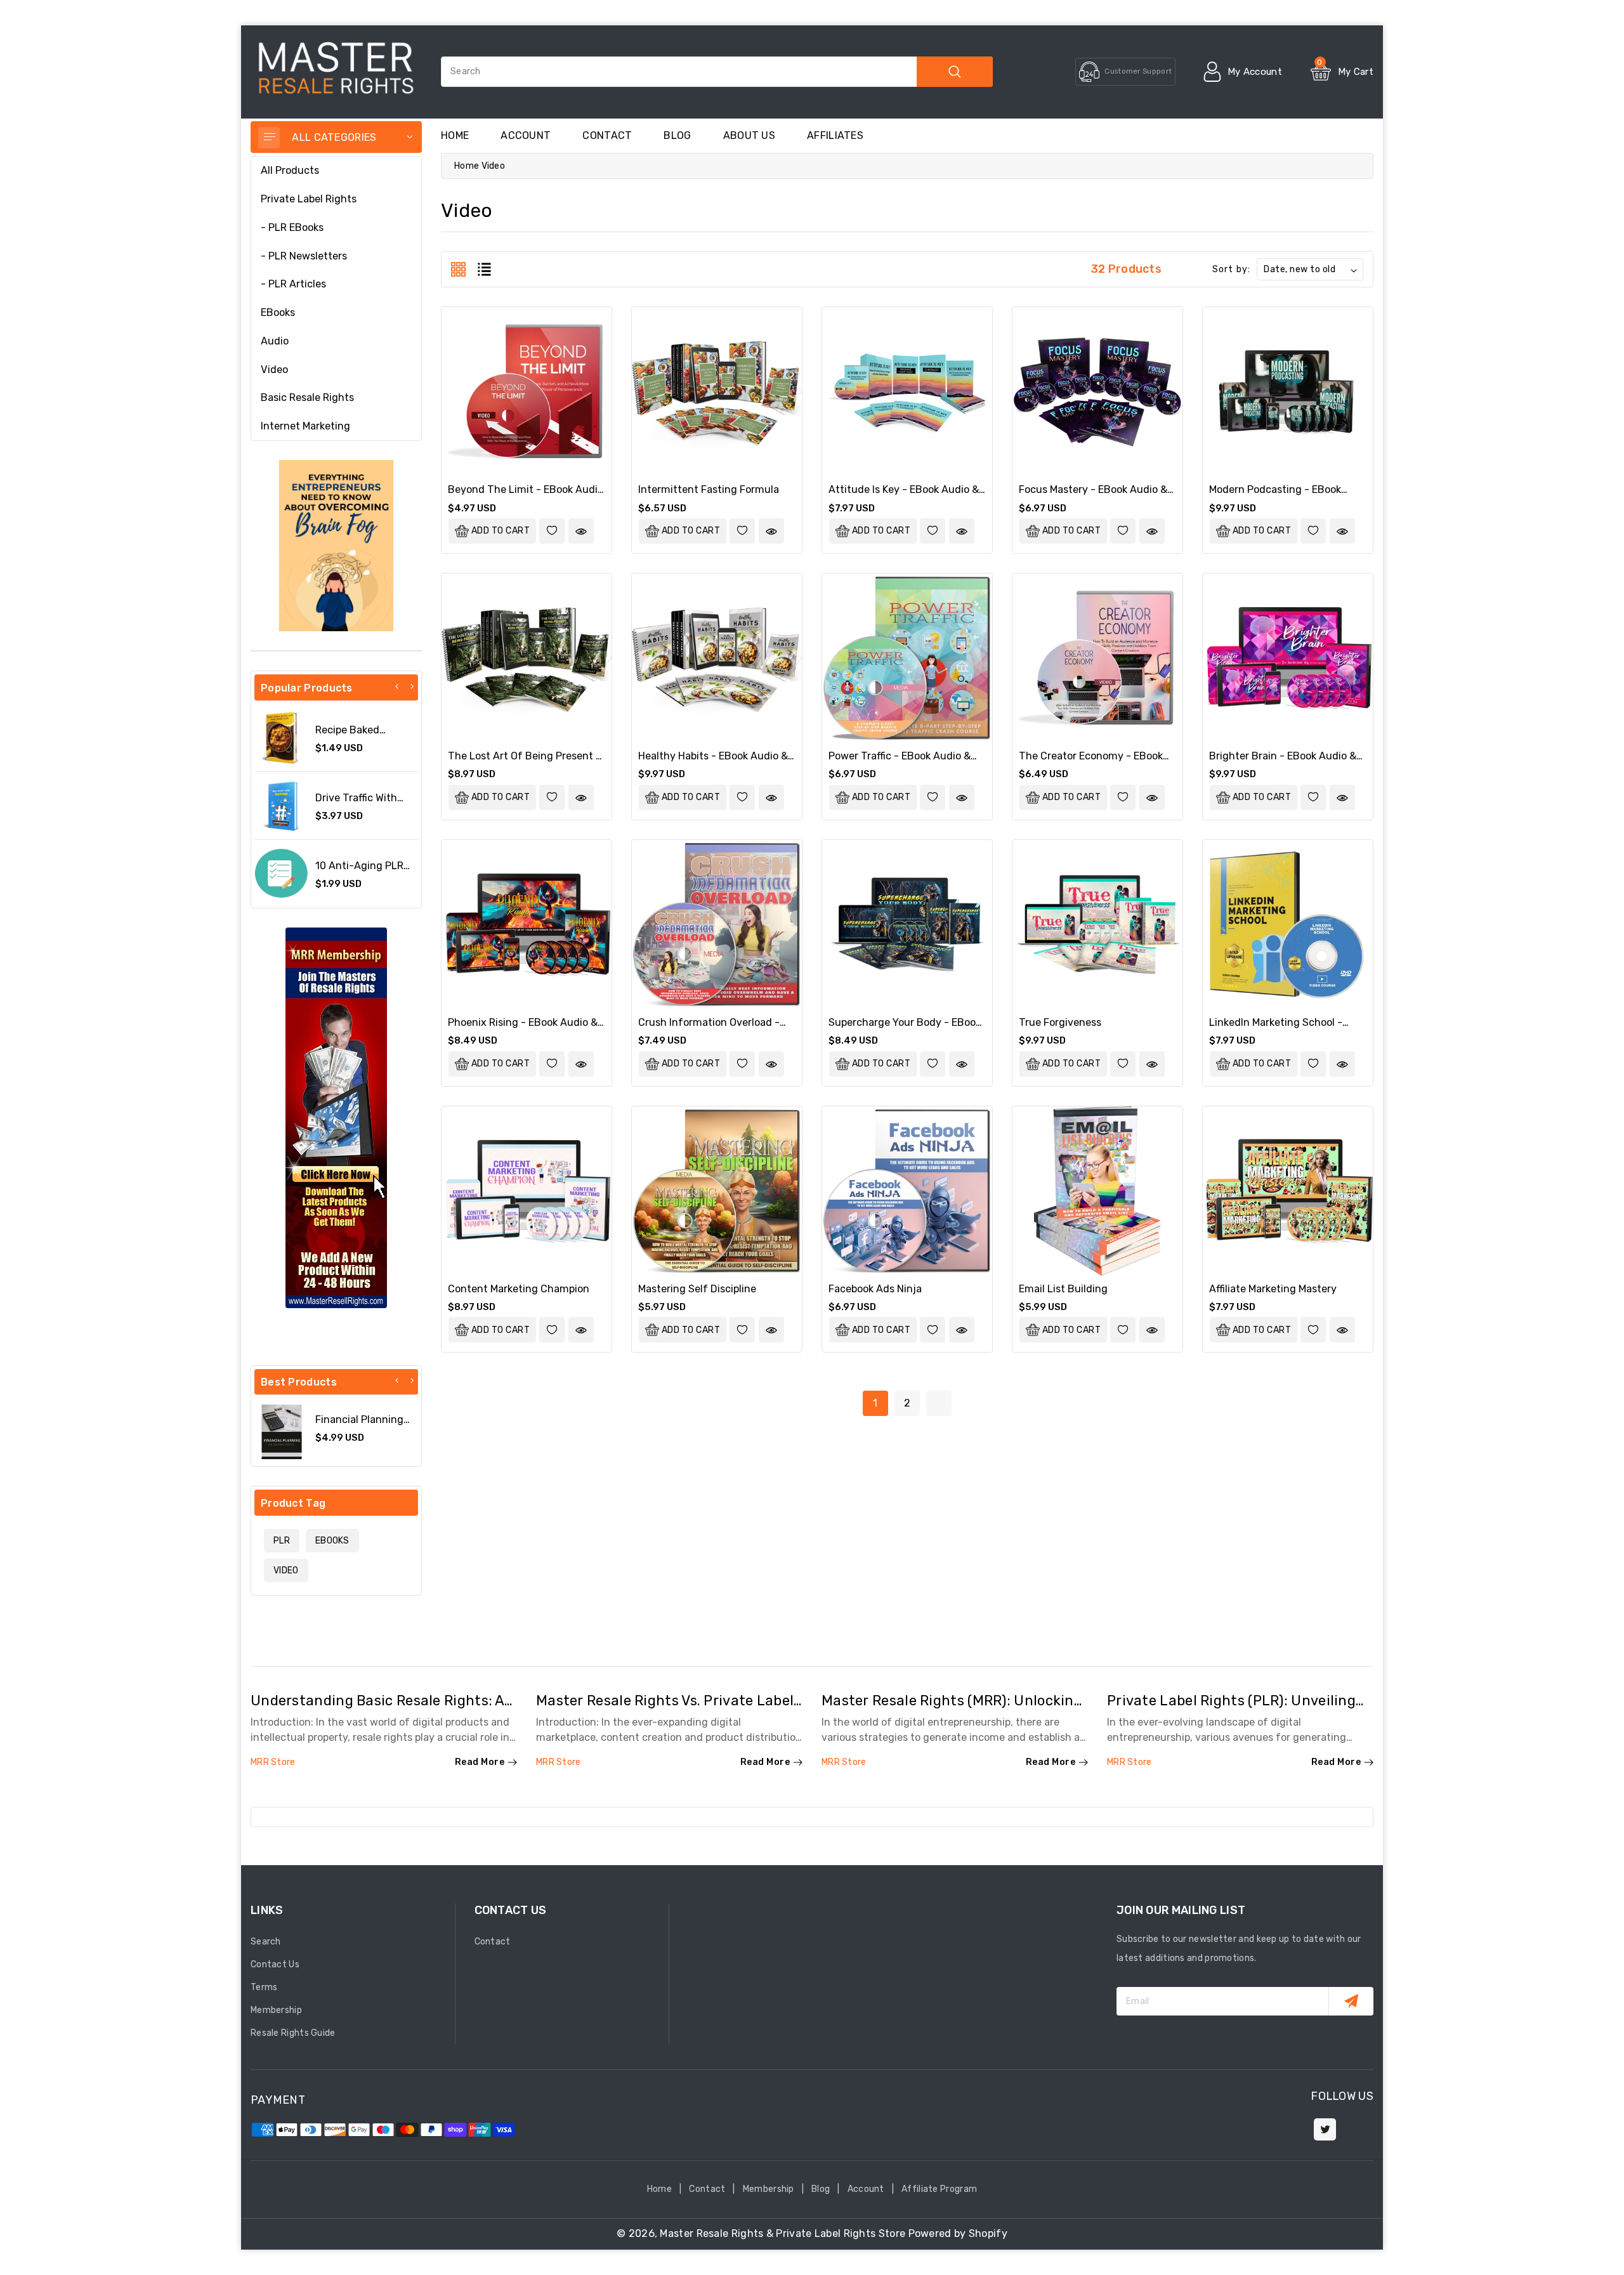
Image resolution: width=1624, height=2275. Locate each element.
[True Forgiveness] (1097, 925)
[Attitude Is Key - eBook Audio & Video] (907, 392)
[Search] (955, 72)
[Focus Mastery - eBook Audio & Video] (1097, 392)
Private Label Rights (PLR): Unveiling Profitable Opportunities (1231, 1708)
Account (526, 135)
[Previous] (397, 686)
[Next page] (939, 1403)
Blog (821, 2189)
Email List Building (1063, 1289)
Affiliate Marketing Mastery (1273, 1289)
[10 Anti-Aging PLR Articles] (282, 874)
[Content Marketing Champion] (527, 1191)
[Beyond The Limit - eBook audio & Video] (527, 392)
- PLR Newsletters (304, 256)
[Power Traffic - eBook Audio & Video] (907, 659)
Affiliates (835, 135)
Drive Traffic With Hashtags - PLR (356, 804)
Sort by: (1231, 269)
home (455, 135)
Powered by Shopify (958, 2233)
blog (677, 135)
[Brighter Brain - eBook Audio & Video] (1288, 659)
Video (274, 370)
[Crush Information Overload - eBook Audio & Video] (717, 925)
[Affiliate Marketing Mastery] (1288, 1191)
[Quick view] (581, 531)
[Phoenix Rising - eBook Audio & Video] (527, 925)
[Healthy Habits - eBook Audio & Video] (717, 659)
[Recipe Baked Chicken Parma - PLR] (282, 738)
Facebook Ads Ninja (875, 1289)
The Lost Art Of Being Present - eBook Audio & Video (524, 762)
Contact (607, 135)
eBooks (278, 312)
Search (266, 1942)
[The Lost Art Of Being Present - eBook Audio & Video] (527, 659)
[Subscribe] (1351, 2001)
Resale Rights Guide (293, 2033)
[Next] (412, 686)
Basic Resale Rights (307, 397)
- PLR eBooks (292, 227)
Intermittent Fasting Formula (709, 489)
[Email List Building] (1097, 1191)
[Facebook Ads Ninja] (907, 1191)
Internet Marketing (305, 426)
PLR (282, 1541)
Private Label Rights (309, 199)
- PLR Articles (293, 284)
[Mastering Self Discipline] (717, 1191)
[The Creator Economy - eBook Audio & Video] (1097, 659)
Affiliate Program (939, 2189)
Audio (275, 341)
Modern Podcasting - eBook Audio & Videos (1275, 495)
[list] (484, 269)
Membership (276, 2010)
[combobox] (717, 72)
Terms (264, 1987)
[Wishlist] (552, 531)
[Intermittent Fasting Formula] (717, 392)
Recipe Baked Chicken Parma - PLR (366, 736)
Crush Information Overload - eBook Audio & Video (709, 1028)
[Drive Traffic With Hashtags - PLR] (282, 806)
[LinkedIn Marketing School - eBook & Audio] (1288, 925)
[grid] (458, 269)
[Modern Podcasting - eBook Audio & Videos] (1288, 392)
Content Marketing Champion (519, 1289)
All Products (290, 170)
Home (467, 166)
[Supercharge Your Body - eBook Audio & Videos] (907, 925)
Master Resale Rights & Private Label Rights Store (783, 2233)
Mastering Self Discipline (697, 1289)
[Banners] (336, 545)
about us (749, 135)
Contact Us (275, 1964)
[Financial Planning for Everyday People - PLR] (282, 1432)
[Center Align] (269, 138)
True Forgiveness (1060, 1022)
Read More (480, 1762)
